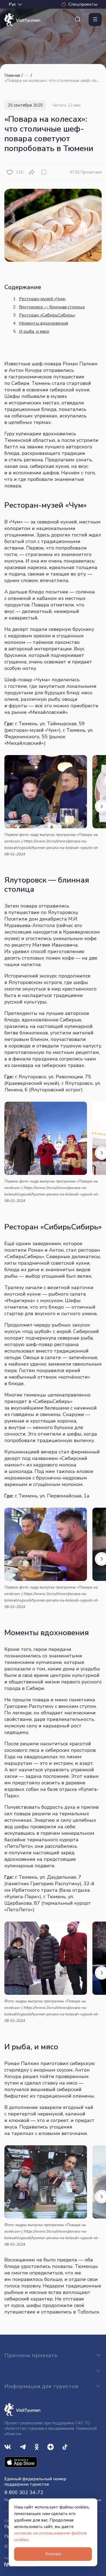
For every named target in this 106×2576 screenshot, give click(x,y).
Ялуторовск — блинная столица (52, 307)
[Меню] (95, 20)
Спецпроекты (83, 4)
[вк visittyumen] (8, 2446)
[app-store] (21, 2462)
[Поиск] (78, 20)
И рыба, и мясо (34, 331)
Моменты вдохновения (43, 323)
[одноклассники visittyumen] (37, 2446)
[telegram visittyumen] (23, 2446)
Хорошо (53, 2554)
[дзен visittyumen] (51, 2446)
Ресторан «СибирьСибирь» (47, 315)
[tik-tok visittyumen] (65, 2446)
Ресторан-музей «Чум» (42, 299)
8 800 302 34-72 (24, 2492)
